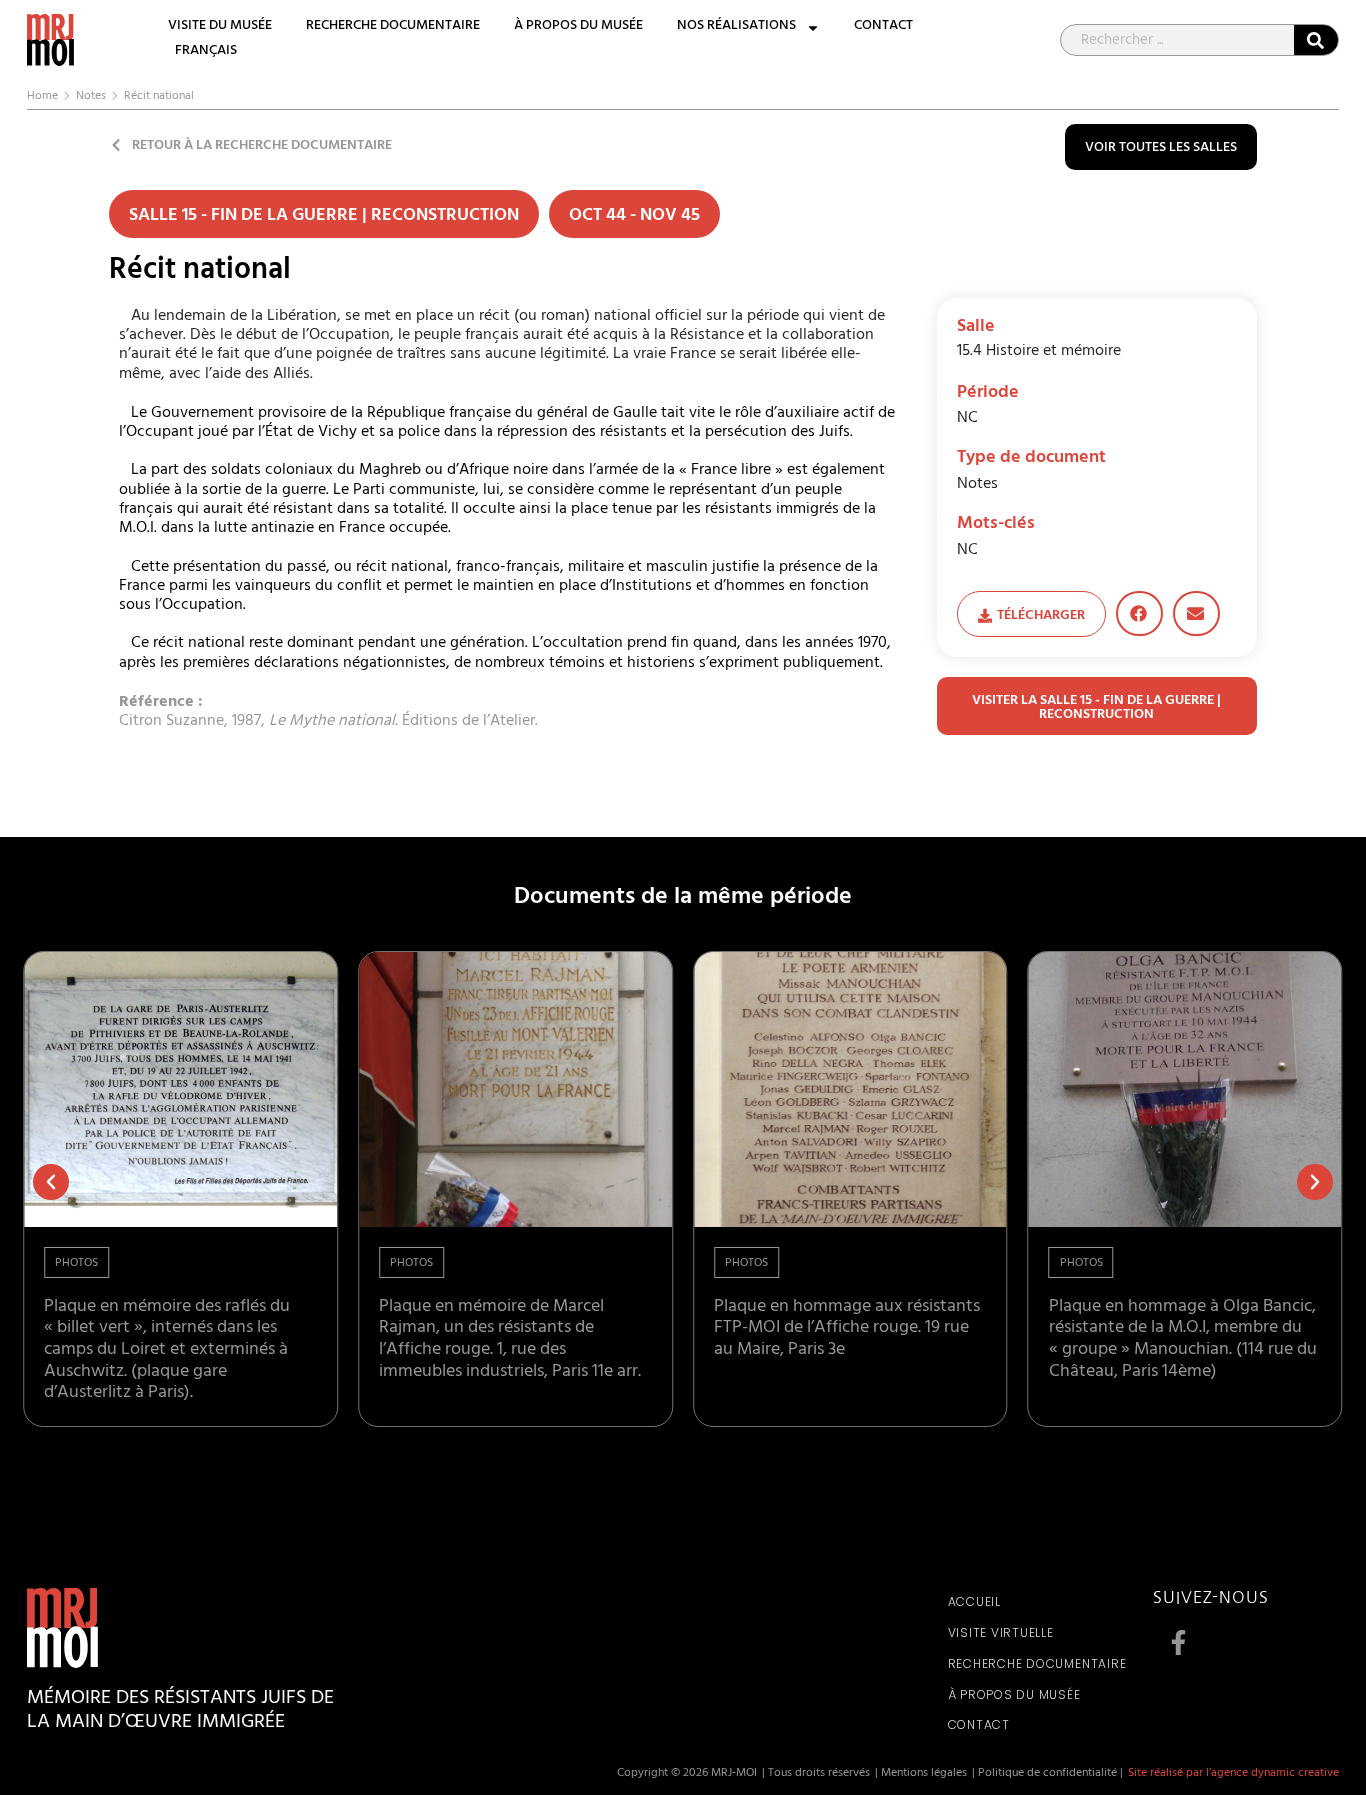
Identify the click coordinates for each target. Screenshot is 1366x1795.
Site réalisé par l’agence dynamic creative (1233, 1774)
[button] (1139, 613)
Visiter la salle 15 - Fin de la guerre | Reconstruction (1096, 708)
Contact (883, 27)
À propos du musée (578, 27)
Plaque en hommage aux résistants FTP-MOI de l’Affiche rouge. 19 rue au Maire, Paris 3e (847, 1329)
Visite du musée (220, 27)
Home (42, 97)
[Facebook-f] (1178, 1642)
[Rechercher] (1316, 40)
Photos (76, 1264)
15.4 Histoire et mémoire (1039, 352)
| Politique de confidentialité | (1047, 1774)
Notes (91, 97)
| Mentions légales (921, 1774)
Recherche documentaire (393, 27)
